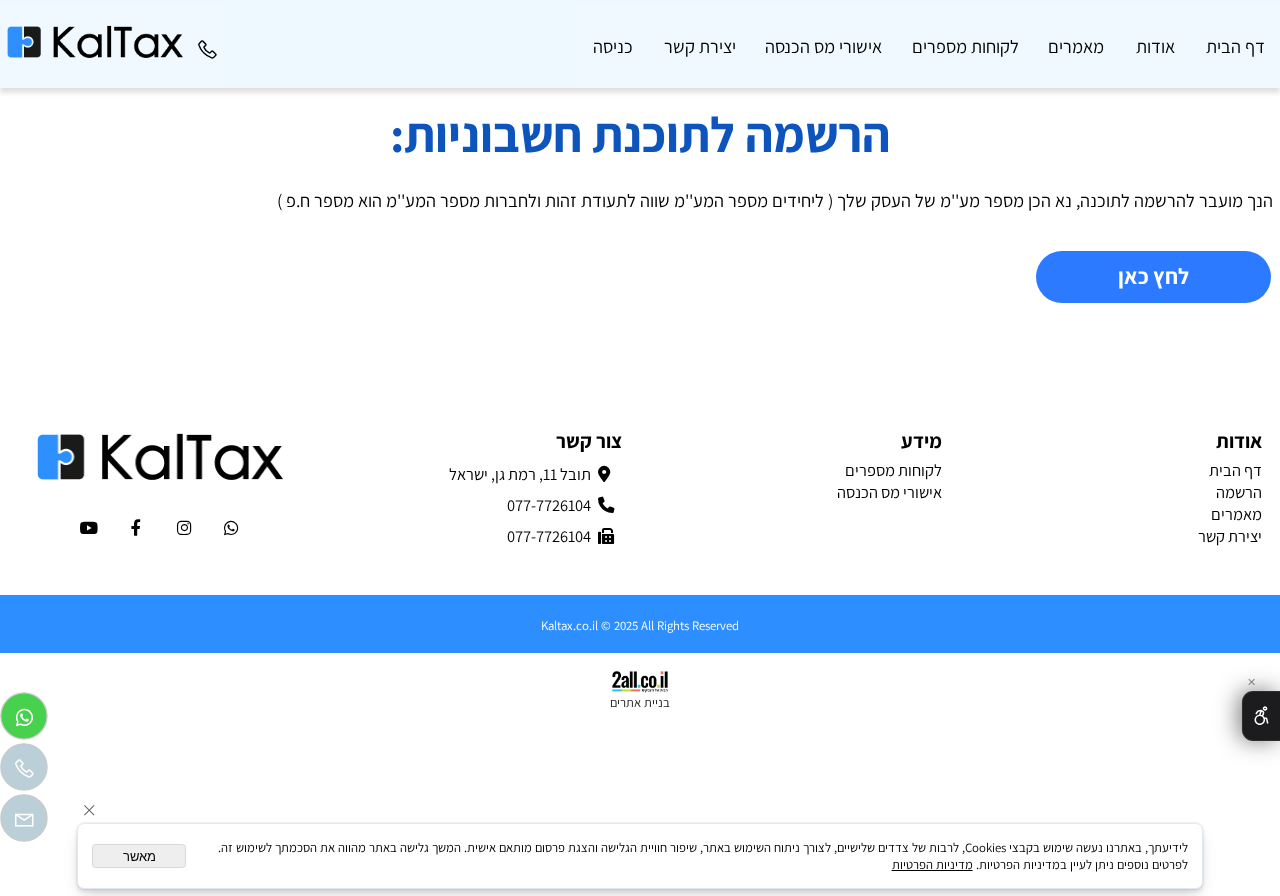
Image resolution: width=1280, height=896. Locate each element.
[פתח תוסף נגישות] (1261, 716)
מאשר (139, 856)
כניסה (613, 46)
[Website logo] (95, 32)
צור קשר (588, 440)
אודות (1155, 46)
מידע (921, 440)
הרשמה (1239, 492)
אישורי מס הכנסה (823, 46)
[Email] (24, 823)
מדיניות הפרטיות (932, 864)
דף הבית (1235, 46)
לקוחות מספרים (965, 46)
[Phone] (207, 46)
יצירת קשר (700, 46)
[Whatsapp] (24, 721)
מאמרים (1076, 46)
